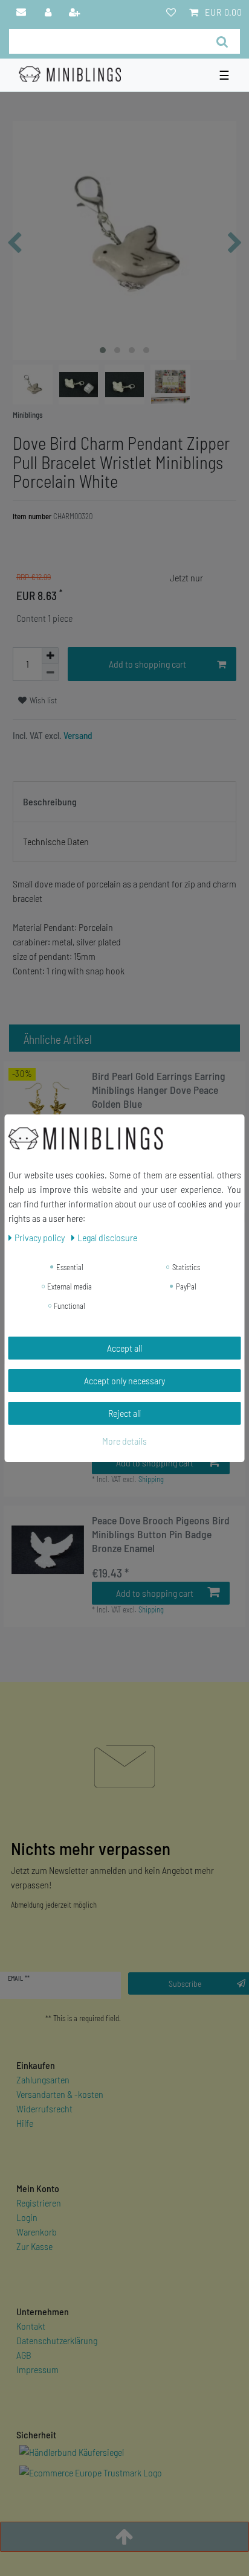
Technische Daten (56, 841)
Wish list (42, 700)
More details (124, 1441)
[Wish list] (171, 12)
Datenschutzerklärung (57, 2340)
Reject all (124, 1413)
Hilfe (25, 2123)
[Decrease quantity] (50, 673)
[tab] (124, 802)
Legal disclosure (107, 1237)
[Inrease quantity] (50, 656)
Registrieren (39, 2203)
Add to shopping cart (147, 664)
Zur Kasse (34, 2246)
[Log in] (49, 12)
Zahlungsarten (43, 2079)
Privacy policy (40, 1237)
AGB (24, 2355)
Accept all (124, 1348)
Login (27, 2217)
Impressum (37, 2369)
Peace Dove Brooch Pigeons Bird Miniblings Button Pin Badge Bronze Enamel (161, 1534)
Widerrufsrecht (44, 2108)
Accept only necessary (124, 1380)
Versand (77, 735)
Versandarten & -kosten (60, 2094)
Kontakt (31, 2326)
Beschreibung (50, 801)
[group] (48, 1105)
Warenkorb (37, 2232)
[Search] (222, 41)
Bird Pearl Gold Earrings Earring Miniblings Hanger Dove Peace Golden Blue (159, 1090)
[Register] (76, 12)
